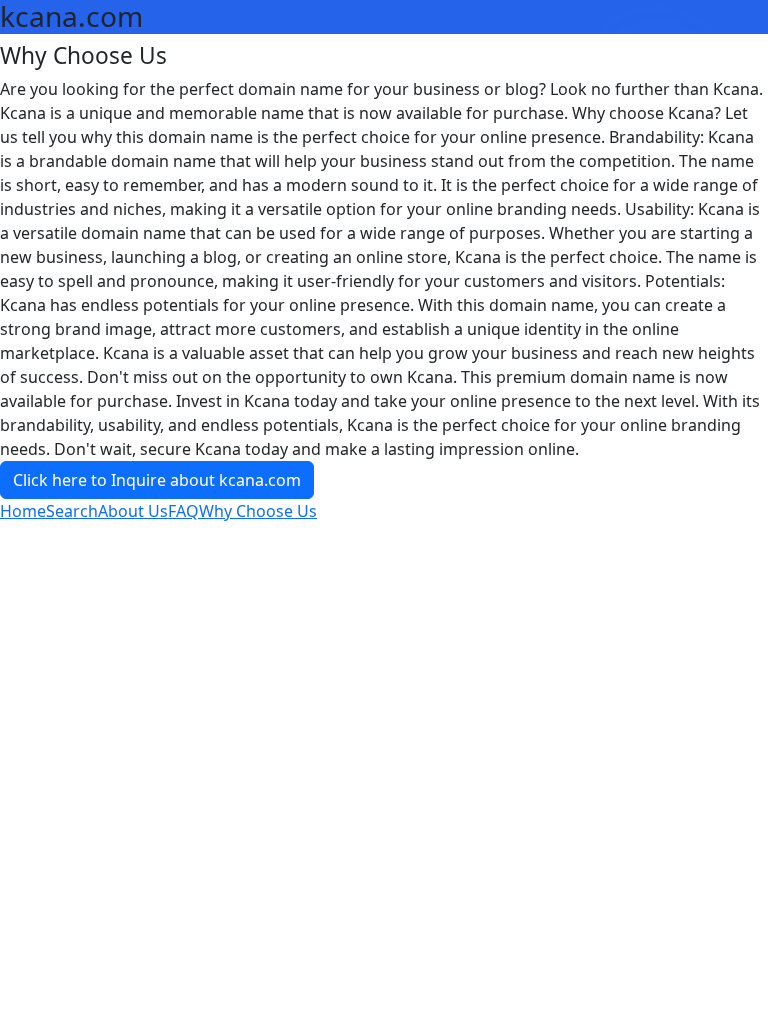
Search (72, 511)
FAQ (183, 511)
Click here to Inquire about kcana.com (157, 480)
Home (23, 511)
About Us (133, 511)
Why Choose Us (258, 511)
